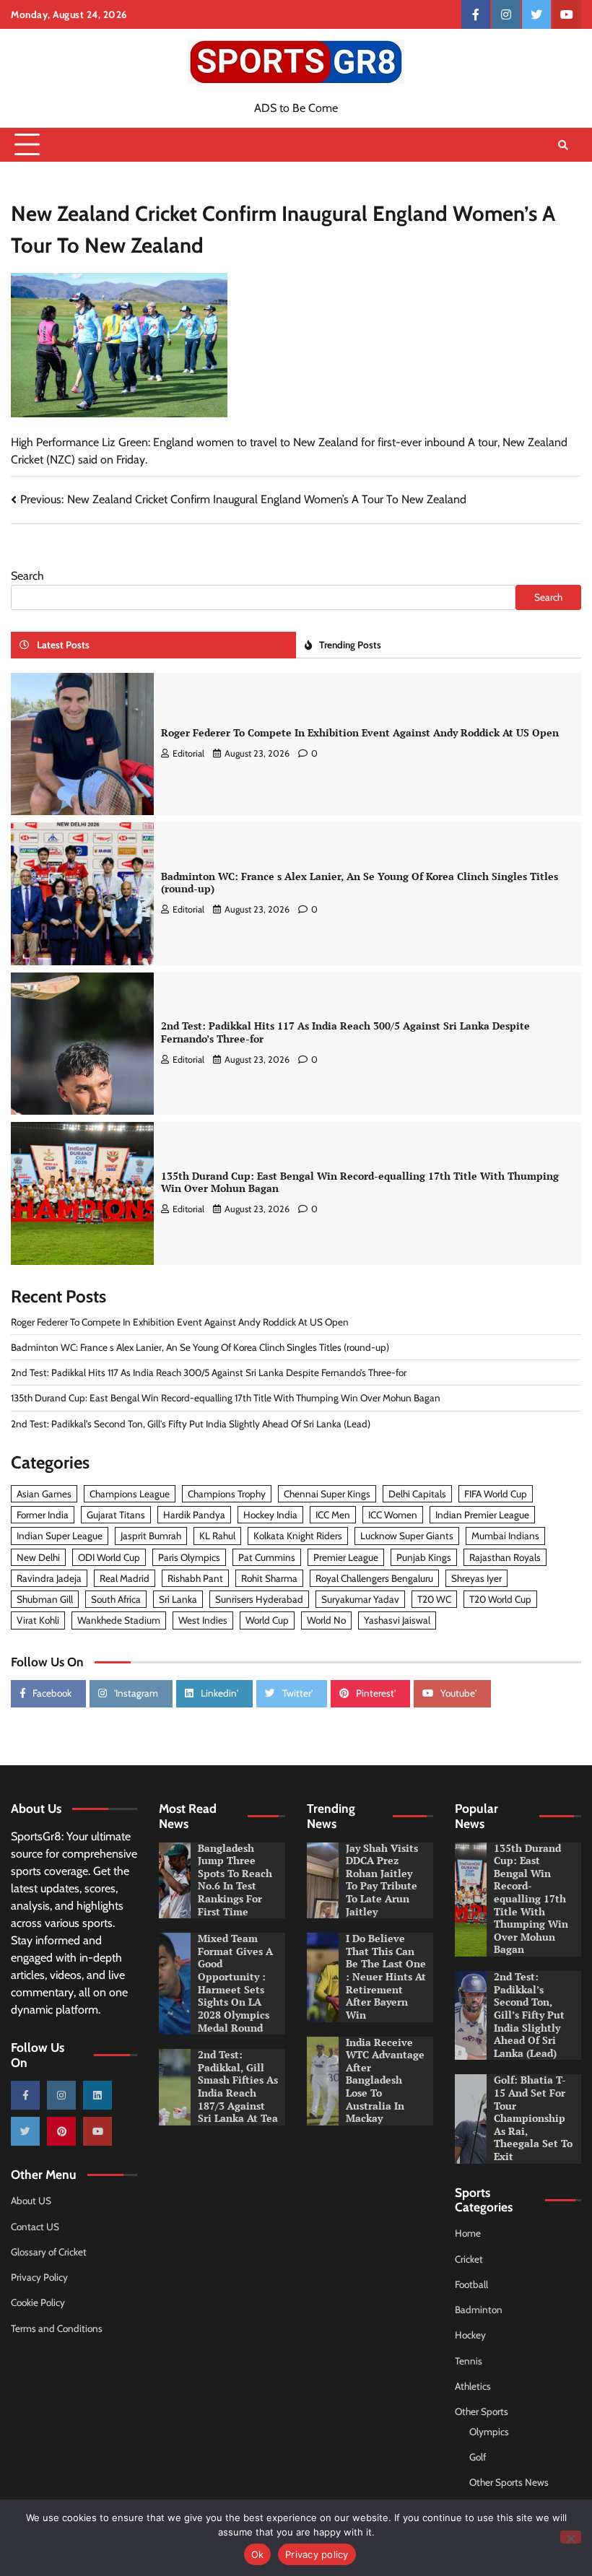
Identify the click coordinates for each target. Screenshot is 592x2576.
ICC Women (393, 1515)
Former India (43, 1515)
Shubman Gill (45, 1599)
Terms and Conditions (57, 2328)
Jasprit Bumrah (151, 1536)
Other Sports (482, 2411)
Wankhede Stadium (119, 1620)
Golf (478, 2457)
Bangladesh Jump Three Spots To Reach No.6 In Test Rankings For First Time (235, 1880)
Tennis (469, 2361)
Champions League (130, 1494)
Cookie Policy (38, 2302)
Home (468, 2233)
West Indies (203, 1620)
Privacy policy (317, 2554)
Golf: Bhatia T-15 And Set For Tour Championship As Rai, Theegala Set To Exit (533, 2118)
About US (31, 2201)
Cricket (469, 2259)
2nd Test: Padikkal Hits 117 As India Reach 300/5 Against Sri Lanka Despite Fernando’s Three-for (345, 1032)
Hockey (470, 2335)
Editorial (188, 753)
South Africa (116, 1599)
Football (471, 2284)
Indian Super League (60, 1536)
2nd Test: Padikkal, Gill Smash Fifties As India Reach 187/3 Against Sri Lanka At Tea (238, 2087)
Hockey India (270, 1515)
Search (27, 576)
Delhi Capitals (417, 1494)
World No (326, 1620)
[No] (571, 2537)
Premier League (346, 1557)
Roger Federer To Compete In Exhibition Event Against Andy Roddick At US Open (360, 733)
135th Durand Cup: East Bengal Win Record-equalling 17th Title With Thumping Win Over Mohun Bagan (360, 1183)
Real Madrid (125, 1578)
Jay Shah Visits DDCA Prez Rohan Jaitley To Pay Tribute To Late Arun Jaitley (382, 1880)
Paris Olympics (189, 1557)
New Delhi (38, 1557)
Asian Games (44, 1494)
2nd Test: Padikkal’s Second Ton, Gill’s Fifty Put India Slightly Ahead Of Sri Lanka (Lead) (191, 1424)
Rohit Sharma (269, 1578)
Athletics (473, 2386)
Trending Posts (350, 645)
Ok (258, 2554)
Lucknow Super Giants (407, 1536)
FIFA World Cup (496, 1494)
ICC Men (333, 1515)
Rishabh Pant (195, 1578)
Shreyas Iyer (476, 1578)
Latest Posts (63, 645)
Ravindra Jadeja (49, 1578)
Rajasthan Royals (505, 1557)
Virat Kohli (38, 1620)
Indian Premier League (482, 1515)
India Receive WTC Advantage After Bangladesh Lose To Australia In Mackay (385, 2081)
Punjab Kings (424, 1557)
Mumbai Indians (505, 1536)
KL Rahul (217, 1536)
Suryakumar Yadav (360, 1599)
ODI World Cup (109, 1557)
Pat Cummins (267, 1557)
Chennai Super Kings (327, 1494)
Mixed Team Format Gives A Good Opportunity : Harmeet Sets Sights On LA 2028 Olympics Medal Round (235, 1983)
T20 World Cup (500, 1599)
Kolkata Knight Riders (298, 1536)
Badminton (479, 2310)
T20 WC (434, 1599)
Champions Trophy (227, 1494)
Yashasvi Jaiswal (397, 1620)
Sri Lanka (178, 1599)
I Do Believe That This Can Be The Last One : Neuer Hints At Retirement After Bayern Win (386, 1977)
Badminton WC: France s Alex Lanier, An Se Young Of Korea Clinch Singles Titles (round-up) (360, 883)
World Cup (267, 1620)
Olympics (489, 2432)
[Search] (563, 145)
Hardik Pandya (194, 1515)
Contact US (35, 2227)
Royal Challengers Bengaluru (374, 1578)
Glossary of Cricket (49, 2252)
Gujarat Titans (116, 1515)
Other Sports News (509, 2482)
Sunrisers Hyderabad (259, 1599)
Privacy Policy (39, 2277)
